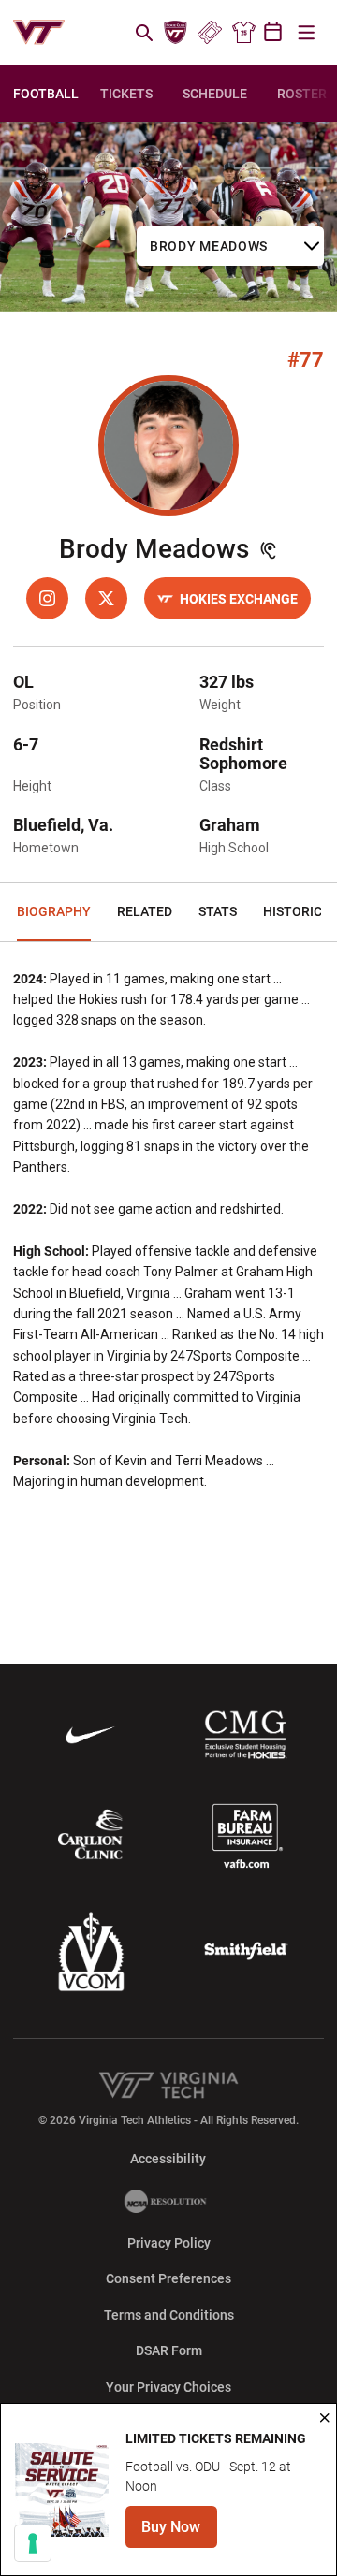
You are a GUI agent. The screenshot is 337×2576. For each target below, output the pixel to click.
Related (145, 911)
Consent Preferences (168, 2278)
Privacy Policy (169, 2243)
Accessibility (168, 2158)
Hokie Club (176, 33)
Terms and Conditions (169, 2315)
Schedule (215, 94)
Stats (218, 911)
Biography (54, 911)
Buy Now (179, 2532)
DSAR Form (169, 2350)
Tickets (209, 33)
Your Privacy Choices (168, 2387)
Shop (243, 33)
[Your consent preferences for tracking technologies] (33, 2543)
